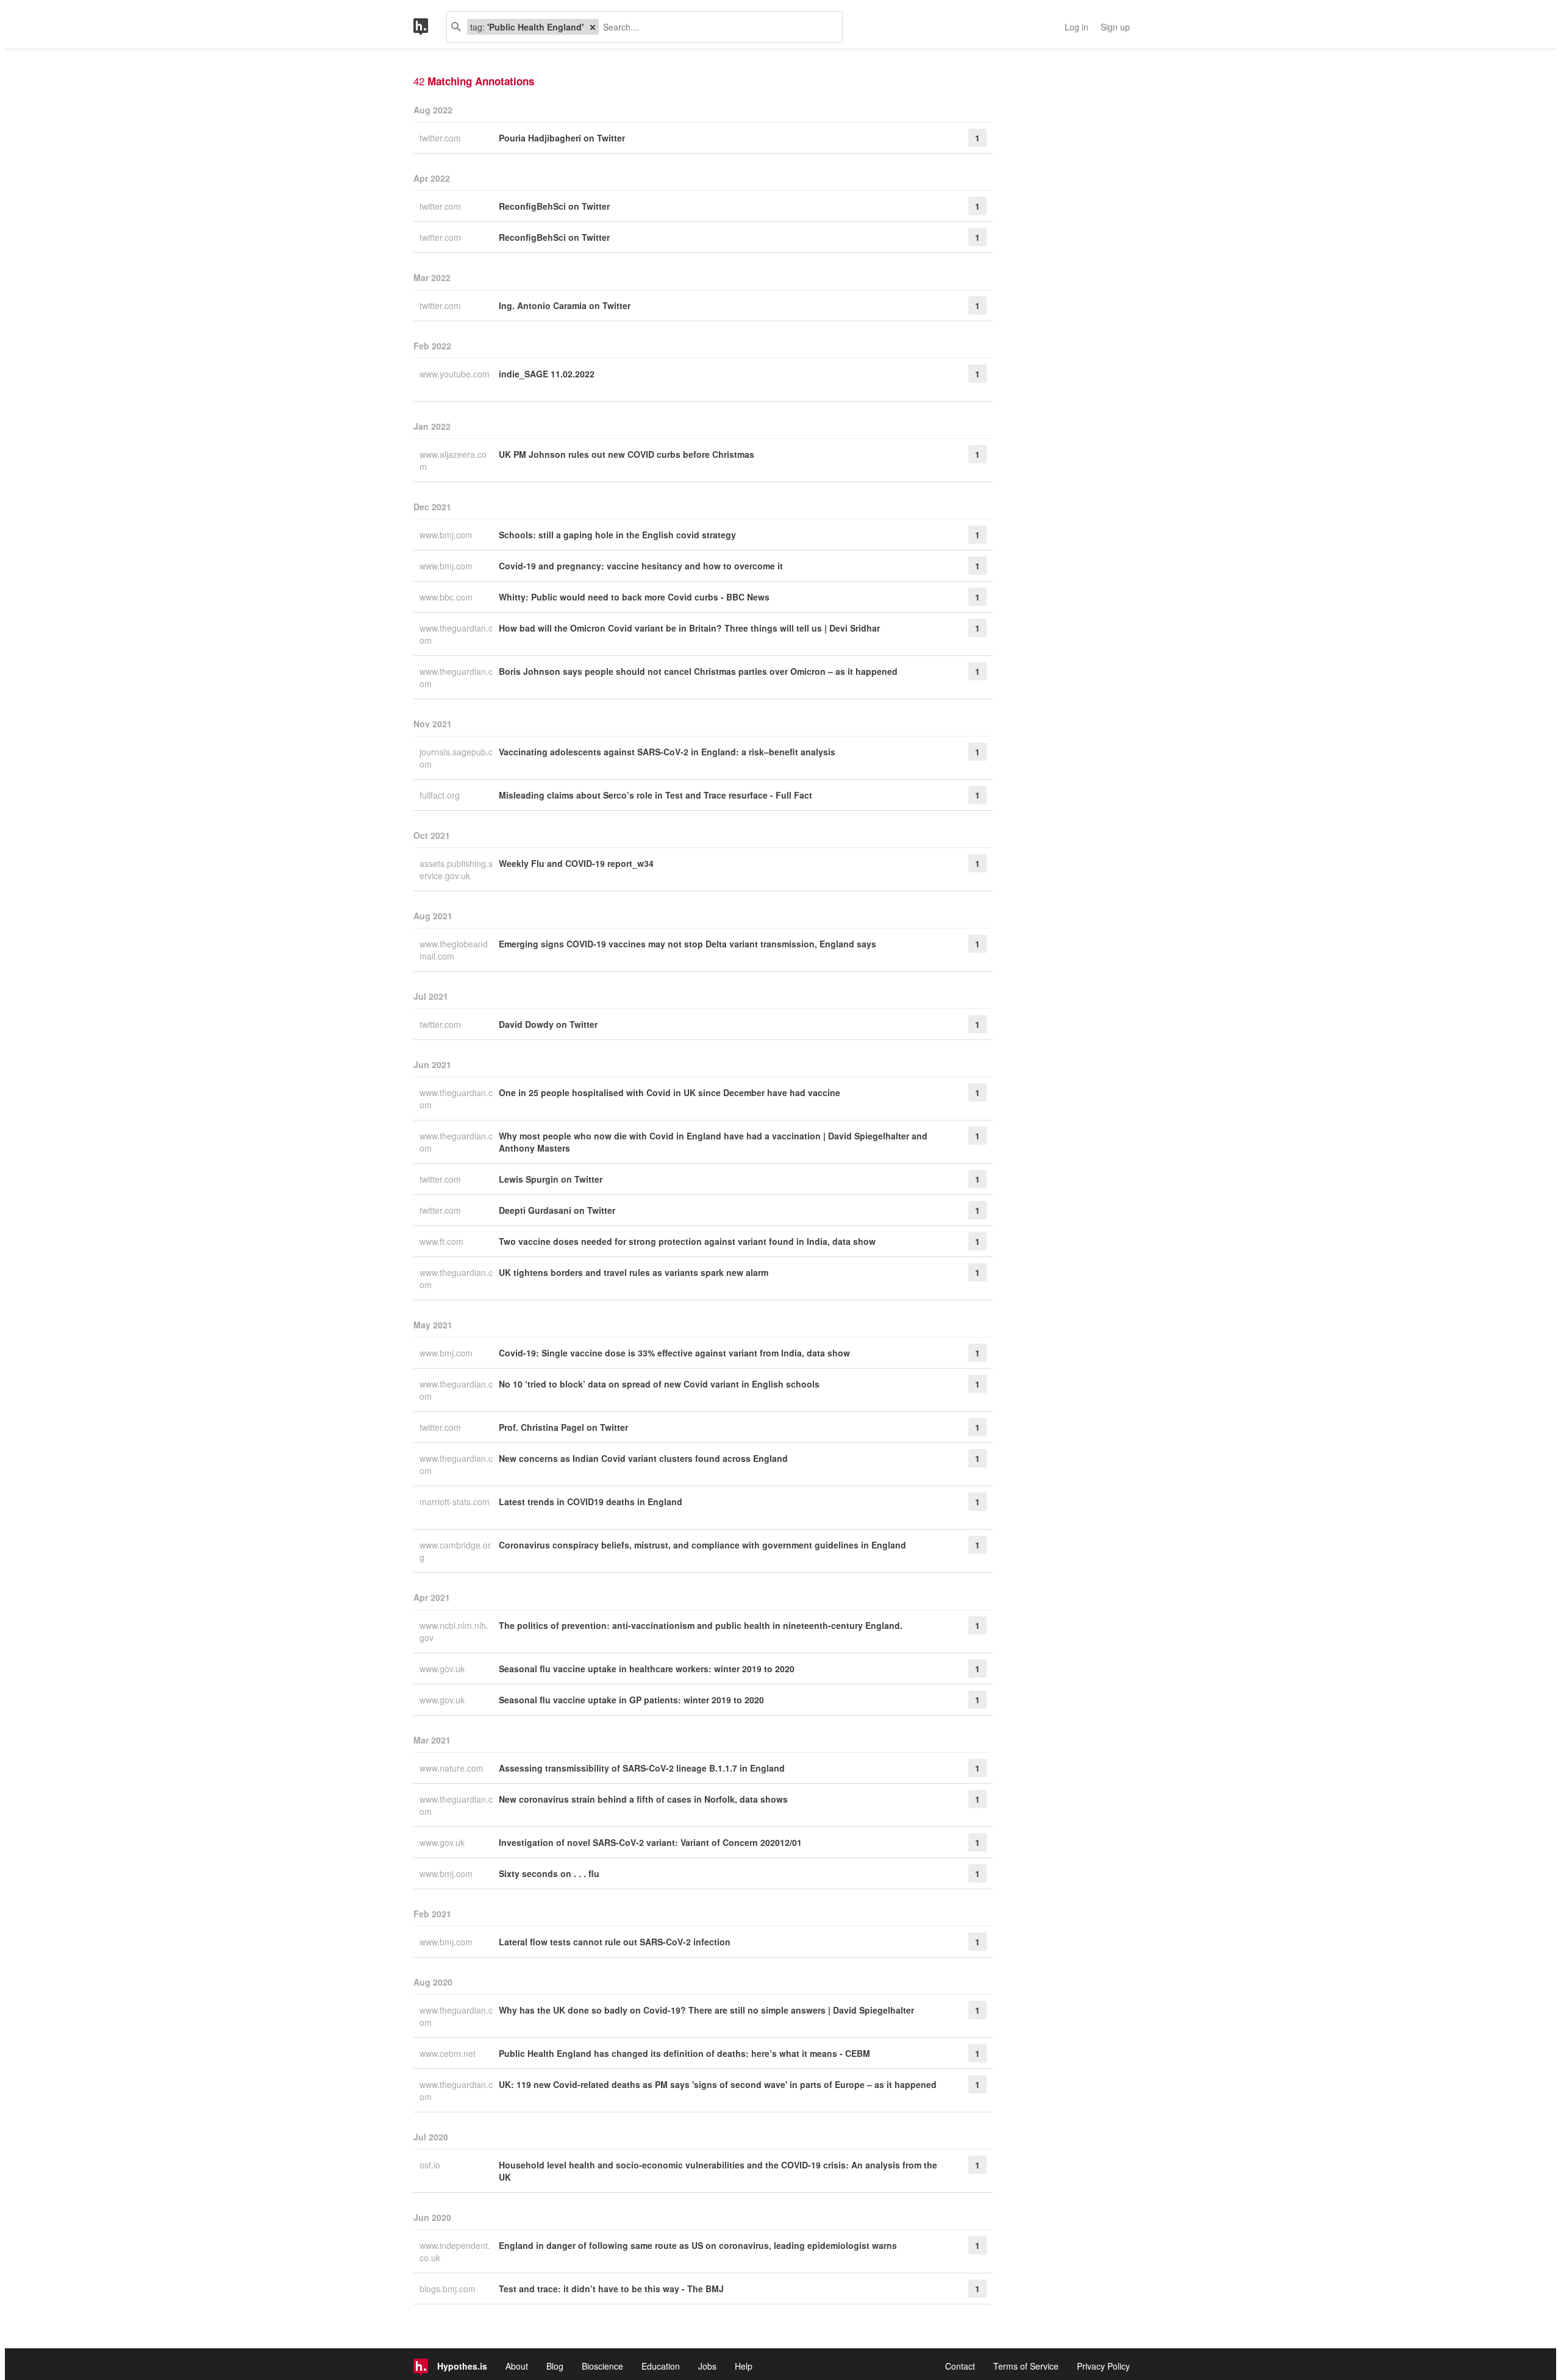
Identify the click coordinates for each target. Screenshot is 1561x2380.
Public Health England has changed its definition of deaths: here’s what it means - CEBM (684, 2053)
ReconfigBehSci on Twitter (554, 206)
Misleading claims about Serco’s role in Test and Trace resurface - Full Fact (655, 795)
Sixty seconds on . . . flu (549, 1873)
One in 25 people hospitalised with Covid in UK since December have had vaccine (670, 1092)
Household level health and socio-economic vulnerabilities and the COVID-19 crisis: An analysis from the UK (718, 2171)
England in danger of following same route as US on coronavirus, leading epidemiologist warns (698, 2245)
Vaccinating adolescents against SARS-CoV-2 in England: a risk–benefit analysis (667, 752)
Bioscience (602, 2366)
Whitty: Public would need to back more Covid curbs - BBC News (634, 597)
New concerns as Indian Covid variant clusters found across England (643, 1458)
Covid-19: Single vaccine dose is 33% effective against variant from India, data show (674, 1353)
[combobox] (716, 27)
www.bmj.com (447, 535)
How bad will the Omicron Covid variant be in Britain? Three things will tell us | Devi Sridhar (689, 628)
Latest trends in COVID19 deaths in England (591, 1502)
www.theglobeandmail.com (454, 950)
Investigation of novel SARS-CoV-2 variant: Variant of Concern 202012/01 (650, 1842)
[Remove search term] (593, 27)
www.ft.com (443, 1241)
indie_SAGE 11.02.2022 (547, 374)
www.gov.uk (443, 1669)
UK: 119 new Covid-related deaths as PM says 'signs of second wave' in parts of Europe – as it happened (718, 2084)
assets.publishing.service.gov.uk (456, 869)
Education (661, 2366)
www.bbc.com (447, 597)
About (517, 2366)
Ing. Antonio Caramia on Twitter (565, 305)
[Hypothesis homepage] (430, 27)
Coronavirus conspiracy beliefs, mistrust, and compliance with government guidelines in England (702, 1545)
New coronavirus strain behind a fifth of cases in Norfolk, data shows (643, 1799)
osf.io (431, 2165)
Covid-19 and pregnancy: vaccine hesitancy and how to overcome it (641, 566)
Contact (960, 2366)
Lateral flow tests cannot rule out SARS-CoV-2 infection (615, 1942)
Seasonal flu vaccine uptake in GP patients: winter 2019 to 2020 (631, 1700)
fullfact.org (441, 795)
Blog (555, 2366)
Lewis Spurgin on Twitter (551, 1179)
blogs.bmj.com (449, 2289)
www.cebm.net (449, 2053)
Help (744, 2366)
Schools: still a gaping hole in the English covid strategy (617, 535)
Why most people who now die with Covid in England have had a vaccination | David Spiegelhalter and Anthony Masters (713, 1142)
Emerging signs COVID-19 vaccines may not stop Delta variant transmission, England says (688, 944)
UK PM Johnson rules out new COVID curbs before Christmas (627, 454)
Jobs (707, 2366)
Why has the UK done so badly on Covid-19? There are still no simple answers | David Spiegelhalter (706, 2010)
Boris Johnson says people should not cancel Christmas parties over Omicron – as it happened (698, 671)
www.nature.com (453, 1768)
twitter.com (441, 138)
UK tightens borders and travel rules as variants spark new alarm (634, 1272)
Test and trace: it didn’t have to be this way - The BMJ (611, 2289)
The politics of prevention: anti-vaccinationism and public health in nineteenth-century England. (701, 1625)
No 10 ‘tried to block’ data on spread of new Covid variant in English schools (659, 1384)
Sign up (1115, 27)
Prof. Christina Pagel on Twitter (563, 1427)
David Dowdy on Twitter (548, 1024)
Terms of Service (1026, 2366)
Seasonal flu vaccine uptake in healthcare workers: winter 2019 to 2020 (647, 1669)
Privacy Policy (1103, 2366)
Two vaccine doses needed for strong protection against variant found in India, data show (687, 1241)
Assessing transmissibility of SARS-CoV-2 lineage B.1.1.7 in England (642, 1768)
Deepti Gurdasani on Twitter (557, 1210)
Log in (1077, 27)
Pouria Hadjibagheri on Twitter (562, 138)
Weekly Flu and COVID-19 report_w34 (576, 863)
